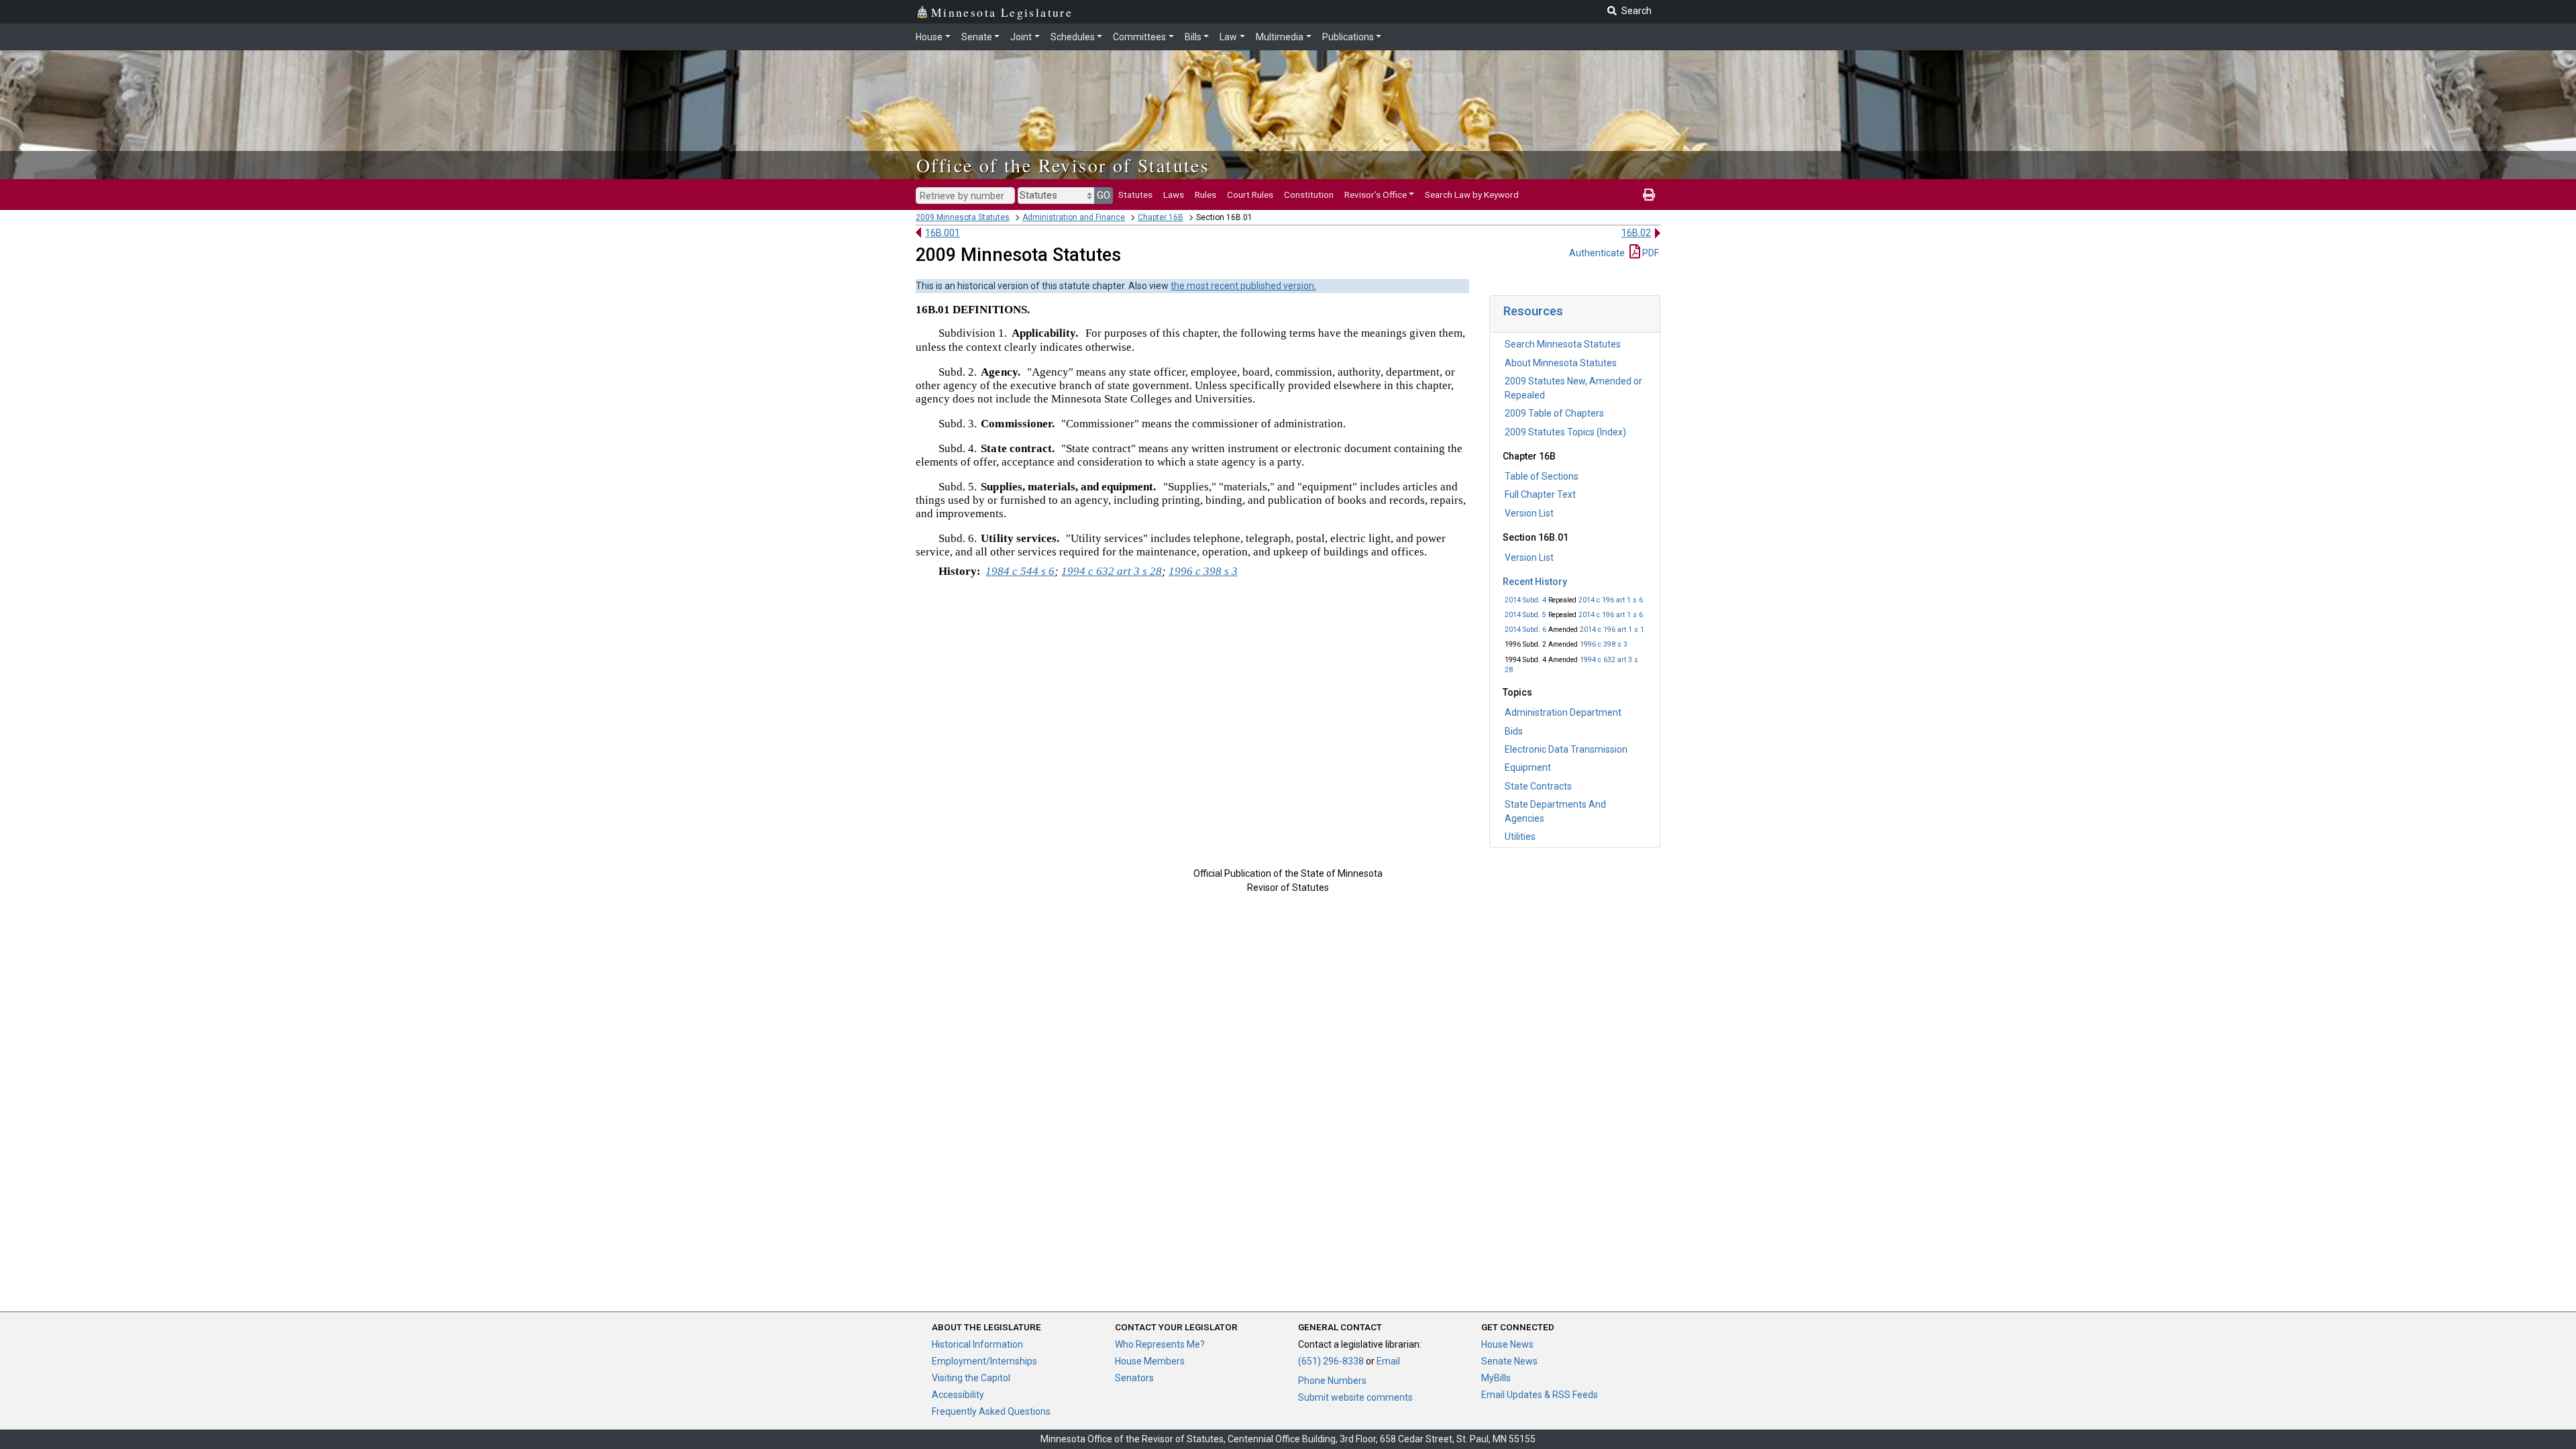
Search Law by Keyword (1472, 195)
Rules (1205, 195)
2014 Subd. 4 (1525, 600)
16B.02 (1636, 233)
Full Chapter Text (1540, 494)
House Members (1150, 1361)
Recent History (1535, 582)
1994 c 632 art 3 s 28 (1112, 571)
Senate (977, 37)
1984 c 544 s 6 (1020, 571)
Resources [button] (1533, 311)
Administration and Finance (1074, 217)
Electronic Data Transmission (1566, 749)
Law (1228, 37)
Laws (1174, 195)
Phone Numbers (1332, 1381)
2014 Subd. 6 (1525, 630)
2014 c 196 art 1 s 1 (1612, 630)
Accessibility (958, 1395)
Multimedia (1280, 37)
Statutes (1135, 195)
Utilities (1520, 837)
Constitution (1309, 195)
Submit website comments (1355, 1397)
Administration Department (1563, 712)
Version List (1529, 513)
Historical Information (977, 1344)
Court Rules (1250, 195)
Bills (1193, 37)
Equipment (1528, 767)
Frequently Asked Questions (991, 1411)
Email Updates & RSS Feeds (1540, 1395)
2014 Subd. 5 (1525, 615)
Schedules (1073, 37)
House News (1507, 1344)
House (929, 37)
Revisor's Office (1376, 195)
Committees (1139, 37)
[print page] (1649, 195)
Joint (1021, 37)
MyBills (1496, 1378)
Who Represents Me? (1160, 1344)
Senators (1134, 1378)
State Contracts (1538, 786)
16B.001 (943, 233)
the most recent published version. (1243, 286)
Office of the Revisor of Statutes (1063, 165)
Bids (1514, 731)
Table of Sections (1542, 476)
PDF (1650, 253)
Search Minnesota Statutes (1563, 344)
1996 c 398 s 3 (1604, 644)
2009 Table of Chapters (1554, 413)
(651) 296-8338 (1331, 1361)
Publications (1348, 37)
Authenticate (1597, 253)
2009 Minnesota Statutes (963, 217)
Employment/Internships (984, 1361)
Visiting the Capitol (971, 1378)
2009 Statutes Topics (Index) (1565, 432)
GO (1104, 195)
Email (1388, 1361)
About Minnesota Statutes (1561, 363)
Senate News (1509, 1361)
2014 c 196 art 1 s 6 (1611, 600)
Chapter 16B (1161, 217)
